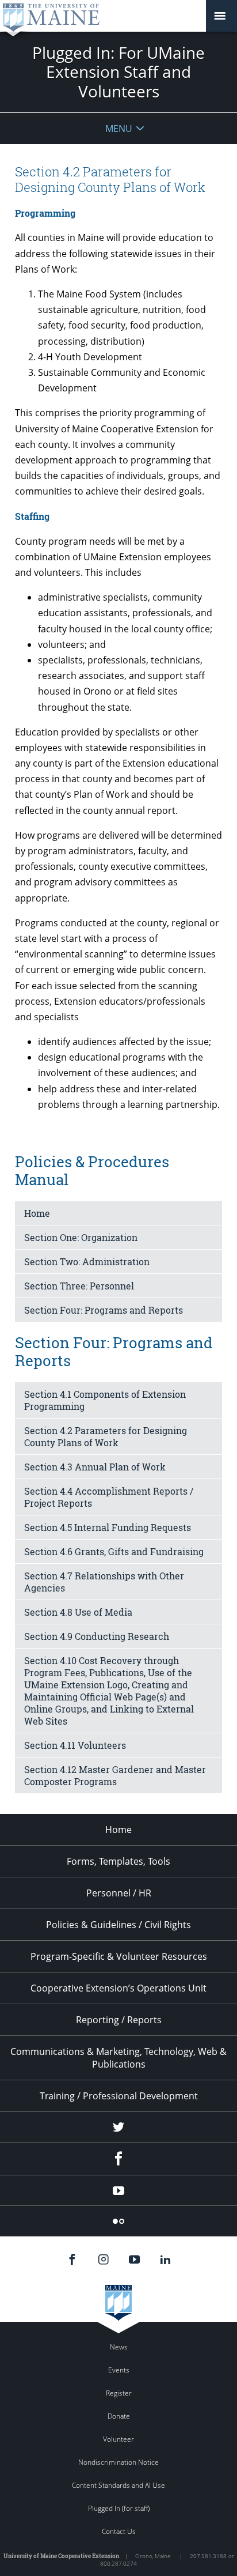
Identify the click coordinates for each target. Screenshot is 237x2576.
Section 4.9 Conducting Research (97, 1636)
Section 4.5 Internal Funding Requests (108, 1527)
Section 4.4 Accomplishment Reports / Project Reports (109, 1497)
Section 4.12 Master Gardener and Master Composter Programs (115, 1775)
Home (37, 1213)
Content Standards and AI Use (118, 2485)
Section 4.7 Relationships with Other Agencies (104, 1582)
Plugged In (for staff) (119, 2508)
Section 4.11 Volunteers (75, 1745)
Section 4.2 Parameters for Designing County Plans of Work (106, 1436)
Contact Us (119, 2531)
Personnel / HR (119, 1893)
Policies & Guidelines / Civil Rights (118, 1925)
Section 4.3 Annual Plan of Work (95, 1467)
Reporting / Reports (119, 2020)
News (119, 2347)
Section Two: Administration (87, 1261)
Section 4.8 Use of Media (78, 1612)
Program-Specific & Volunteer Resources (119, 1956)
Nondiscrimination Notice (118, 2462)
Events (119, 2370)
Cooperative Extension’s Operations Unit (118, 1988)
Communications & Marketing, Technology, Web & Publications (118, 2058)
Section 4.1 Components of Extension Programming (105, 1400)
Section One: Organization (81, 1237)
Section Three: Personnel (79, 1286)
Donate (119, 2416)
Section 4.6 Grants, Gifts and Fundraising (114, 1551)
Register (119, 2393)
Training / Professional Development (119, 2096)
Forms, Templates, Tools (118, 1861)
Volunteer (118, 2439)
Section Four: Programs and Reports (104, 1310)
